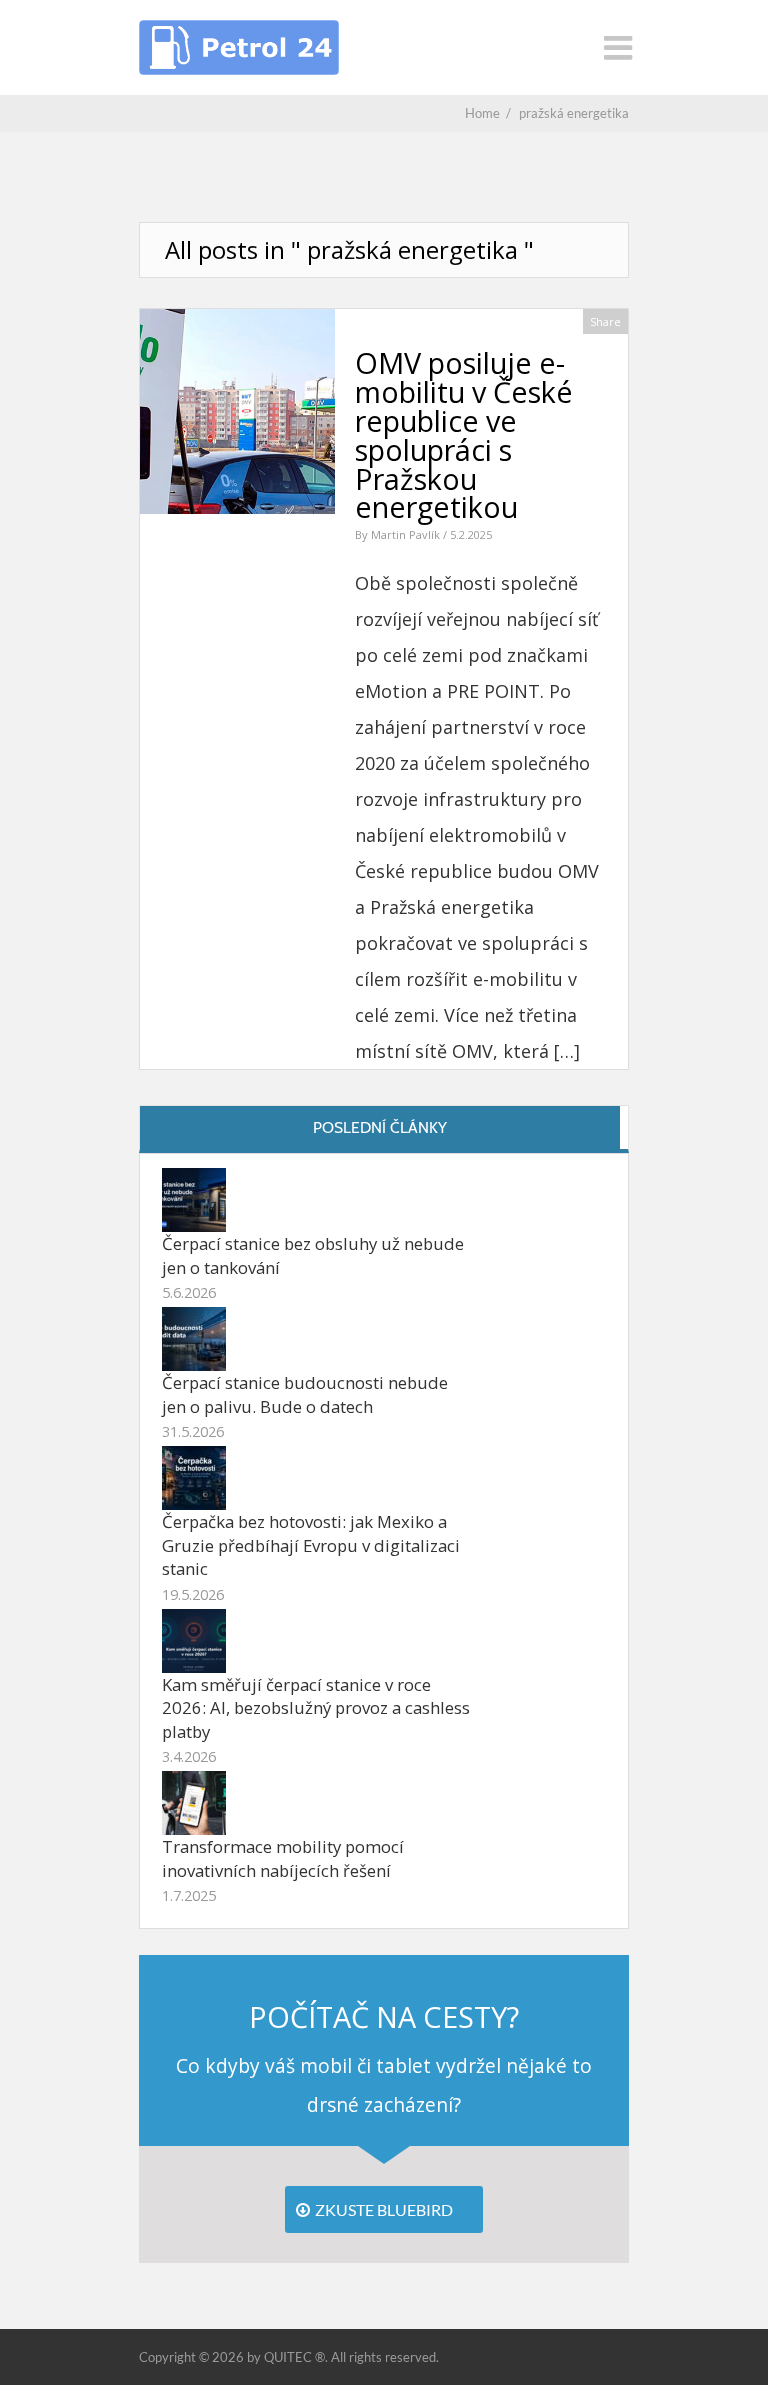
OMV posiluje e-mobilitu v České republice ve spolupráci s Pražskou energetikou (464, 434)
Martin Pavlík (407, 534)
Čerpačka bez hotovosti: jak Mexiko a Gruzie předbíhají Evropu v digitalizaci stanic (311, 1545)
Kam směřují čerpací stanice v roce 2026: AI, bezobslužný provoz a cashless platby (316, 1708)
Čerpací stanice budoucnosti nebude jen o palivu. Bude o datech (305, 1394)
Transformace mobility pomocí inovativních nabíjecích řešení (283, 1858)
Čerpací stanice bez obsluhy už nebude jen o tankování (313, 1255)
